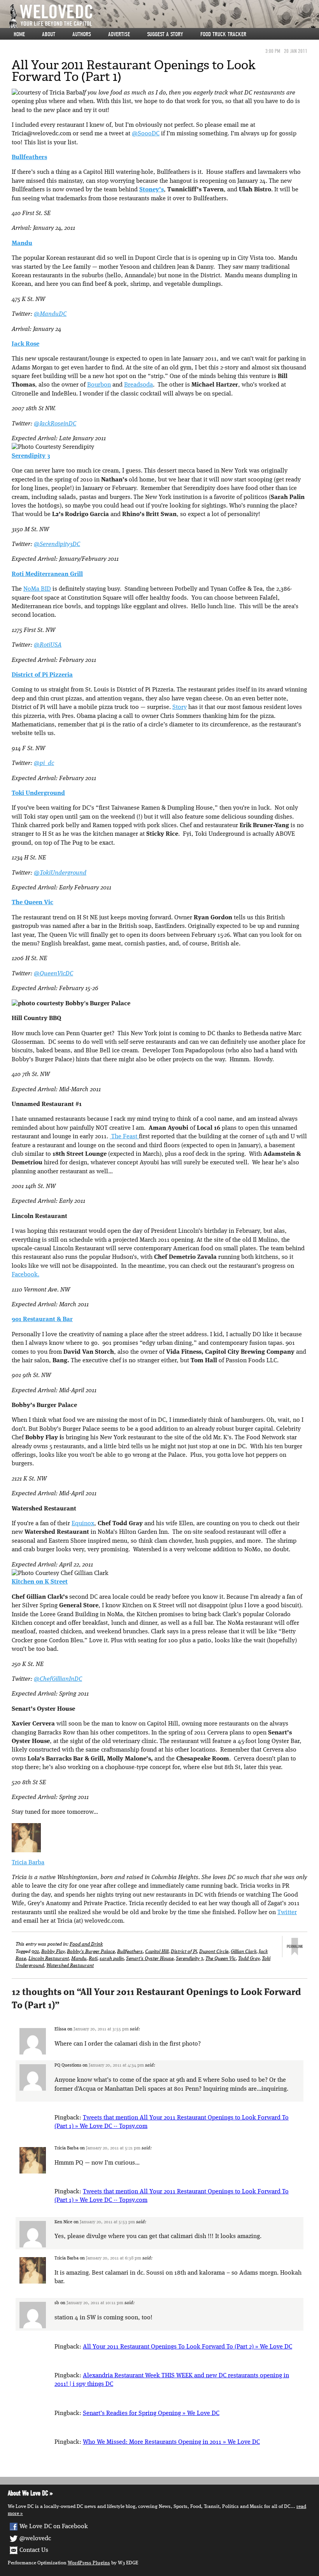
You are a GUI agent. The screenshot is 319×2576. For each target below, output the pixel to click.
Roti (93, 1959)
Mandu (79, 1959)
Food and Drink (86, 1944)
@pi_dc (44, 763)
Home (19, 34)
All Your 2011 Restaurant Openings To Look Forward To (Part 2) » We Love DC (188, 2347)
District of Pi (184, 1952)
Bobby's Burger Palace (91, 1952)
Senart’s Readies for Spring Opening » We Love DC (151, 2413)
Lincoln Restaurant (49, 1959)
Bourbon (99, 385)
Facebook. (25, 1275)
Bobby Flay (53, 1952)
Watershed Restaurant (70, 1966)
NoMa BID (37, 589)
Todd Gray (249, 1959)
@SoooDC (146, 134)
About (49, 34)
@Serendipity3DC (57, 544)
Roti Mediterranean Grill (47, 574)
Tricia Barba (28, 1863)
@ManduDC (50, 314)
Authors (82, 34)
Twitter (287, 1913)
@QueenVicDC (53, 974)
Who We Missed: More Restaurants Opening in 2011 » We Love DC (171, 2442)
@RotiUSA (48, 645)
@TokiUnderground (60, 873)
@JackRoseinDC (55, 424)
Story (180, 707)
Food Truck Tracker (223, 34)
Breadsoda (138, 385)
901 (35, 1952)
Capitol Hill (157, 1952)
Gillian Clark (244, 1952)
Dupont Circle (214, 1952)
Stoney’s (152, 190)
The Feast (124, 1137)
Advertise (119, 34)
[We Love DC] (163, 16)
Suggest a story (165, 34)
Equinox (83, 1524)
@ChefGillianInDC (58, 1679)
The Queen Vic (221, 1959)
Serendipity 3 (189, 1959)
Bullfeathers (130, 1952)
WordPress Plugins (89, 2563)
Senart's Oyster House (150, 1959)
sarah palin (112, 1959)
